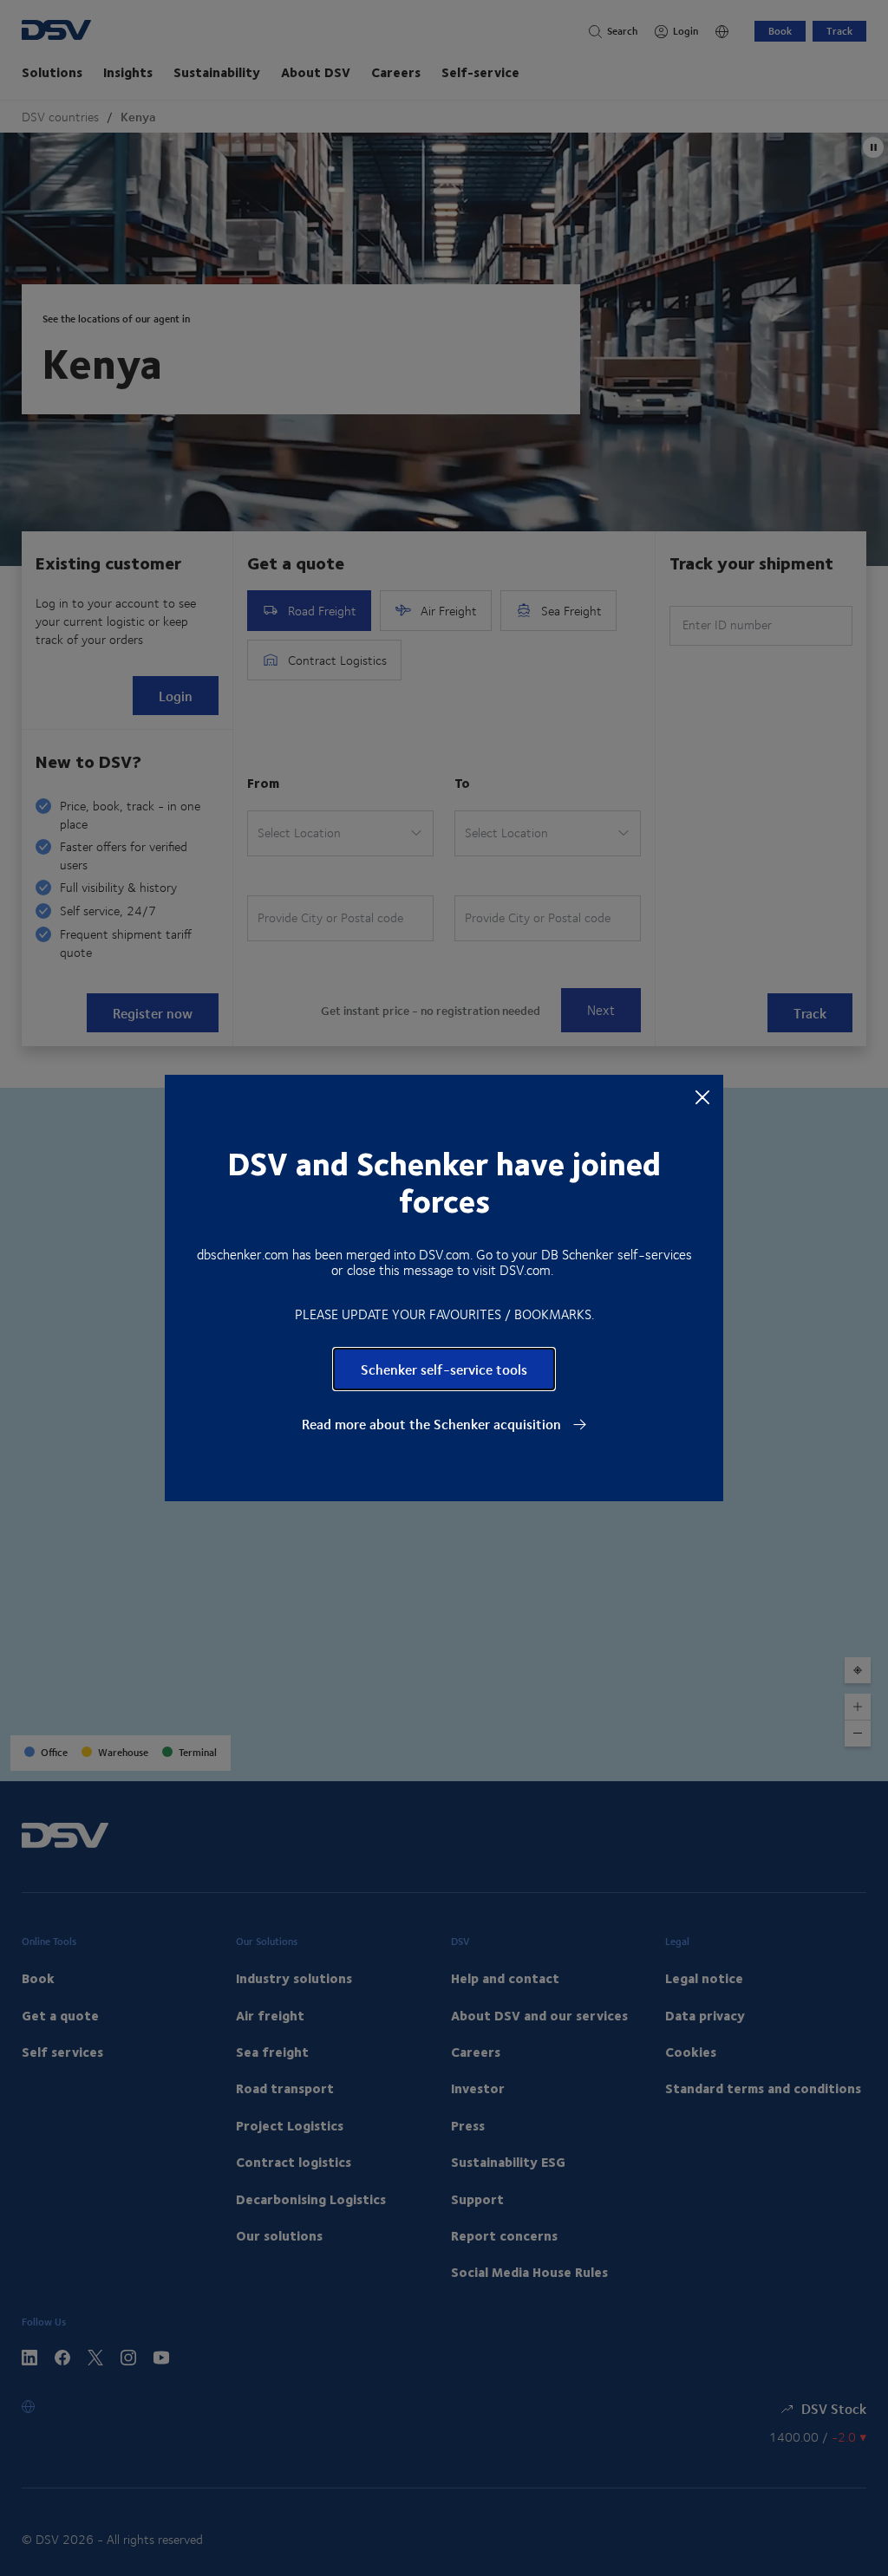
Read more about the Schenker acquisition (433, 1424)
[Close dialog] (702, 1096)
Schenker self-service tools (444, 1369)
